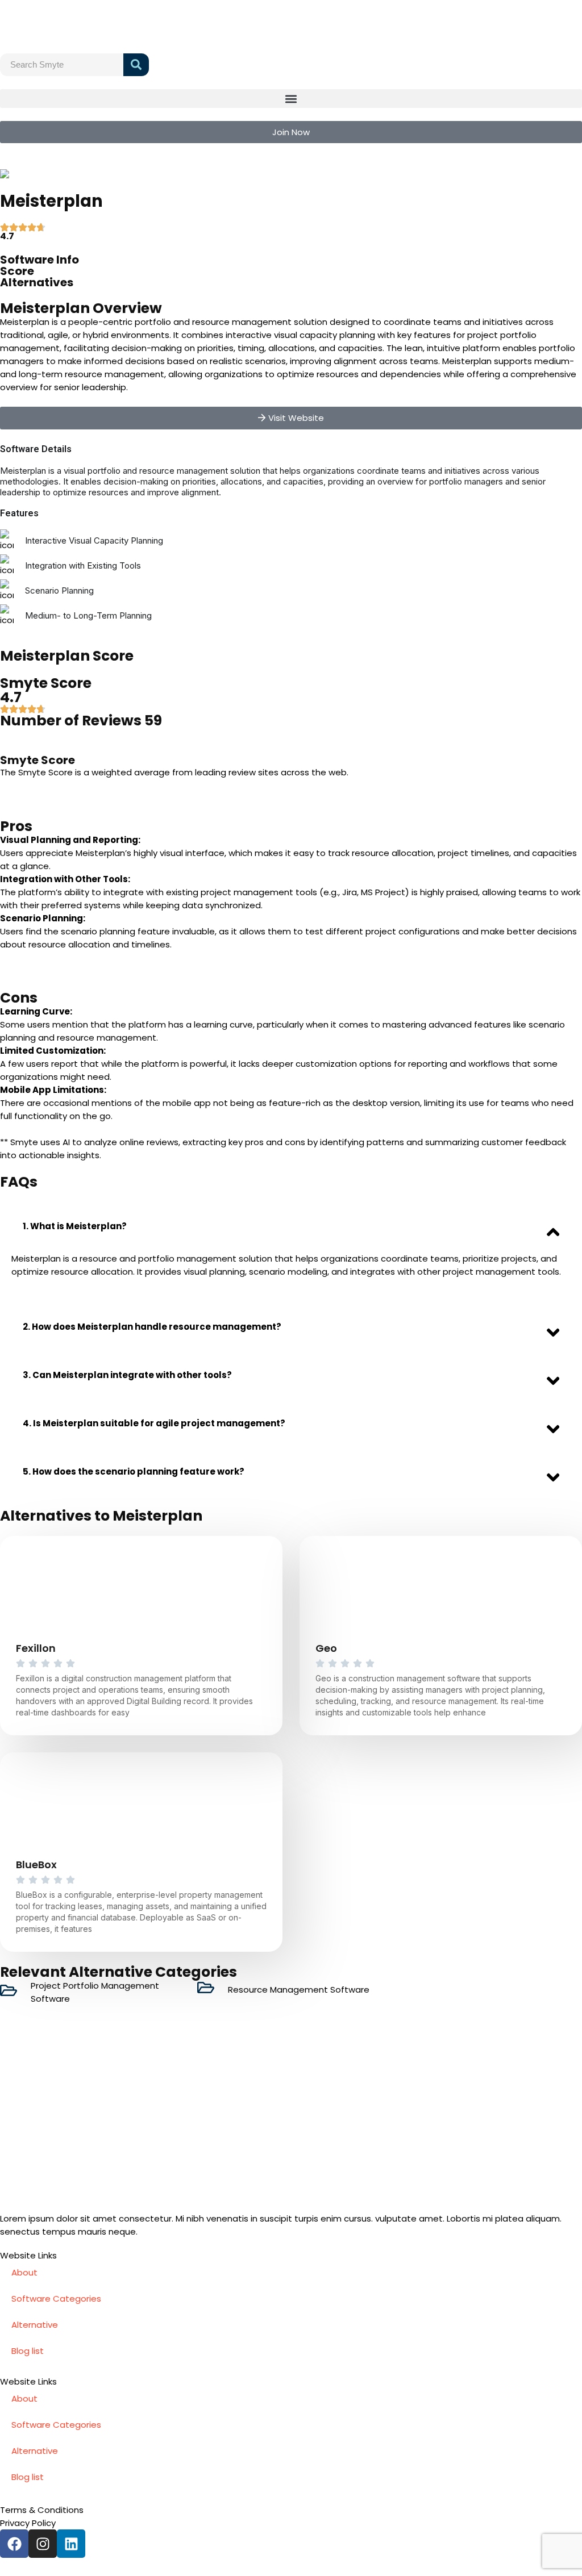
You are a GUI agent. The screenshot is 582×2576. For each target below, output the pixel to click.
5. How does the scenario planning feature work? (134, 1471)
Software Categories (56, 2299)
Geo (326, 1648)
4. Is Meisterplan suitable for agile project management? (154, 1423)
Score (17, 271)
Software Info (40, 260)
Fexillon (36, 1648)
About (24, 2272)
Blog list (28, 2351)
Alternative (35, 2325)
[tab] (291, 1226)
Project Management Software (107, 174)
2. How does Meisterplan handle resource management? (152, 1327)
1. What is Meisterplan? (75, 1226)
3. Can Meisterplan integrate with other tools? (127, 1375)
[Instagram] (43, 2544)
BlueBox (36, 1865)
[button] (291, 99)
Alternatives (37, 282)
